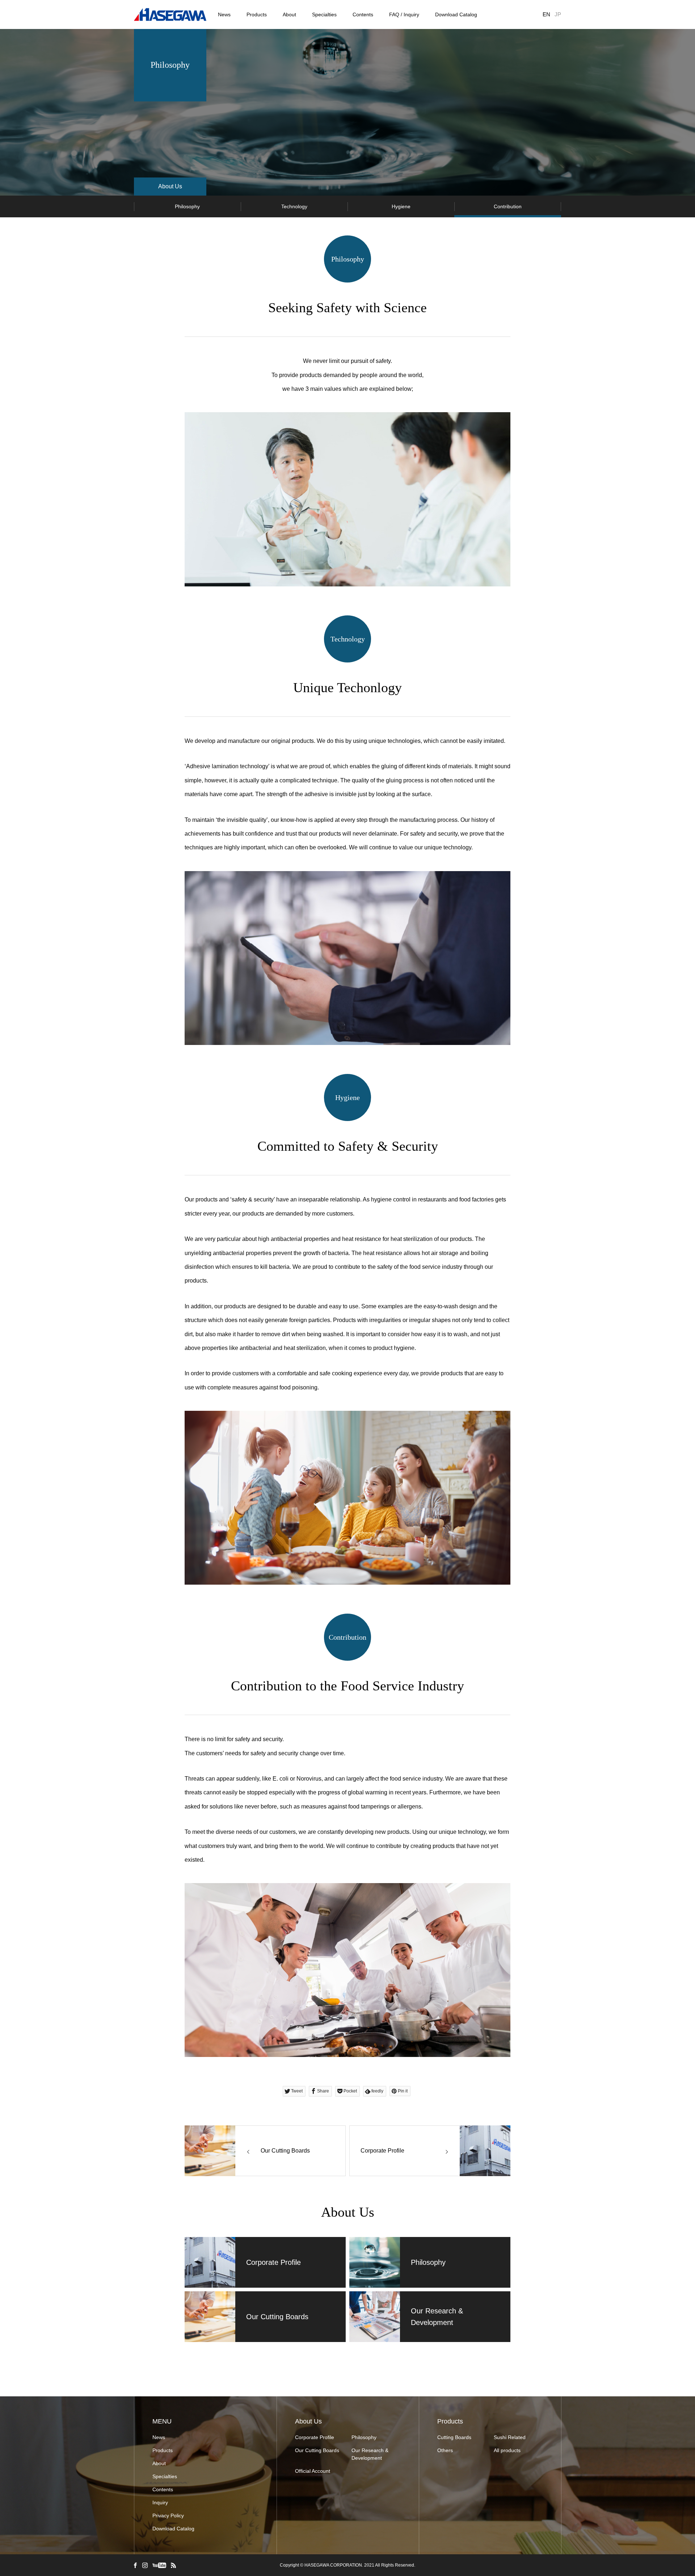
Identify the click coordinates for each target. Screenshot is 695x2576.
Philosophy (364, 2437)
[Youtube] (159, 2565)
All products (507, 2450)
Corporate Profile (315, 2437)
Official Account (313, 2471)
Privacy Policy (168, 2516)
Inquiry (160, 2502)
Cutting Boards (454, 2437)
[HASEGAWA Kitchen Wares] (170, 15)
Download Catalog (456, 14)
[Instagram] (145, 2565)
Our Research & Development (370, 2454)
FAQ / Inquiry (404, 14)
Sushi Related (510, 2437)
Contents (363, 14)
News (224, 14)
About (289, 14)
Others (445, 2450)
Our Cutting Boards (317, 2450)
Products (257, 14)
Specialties (324, 14)
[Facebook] (135, 2565)
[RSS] (173, 2565)
